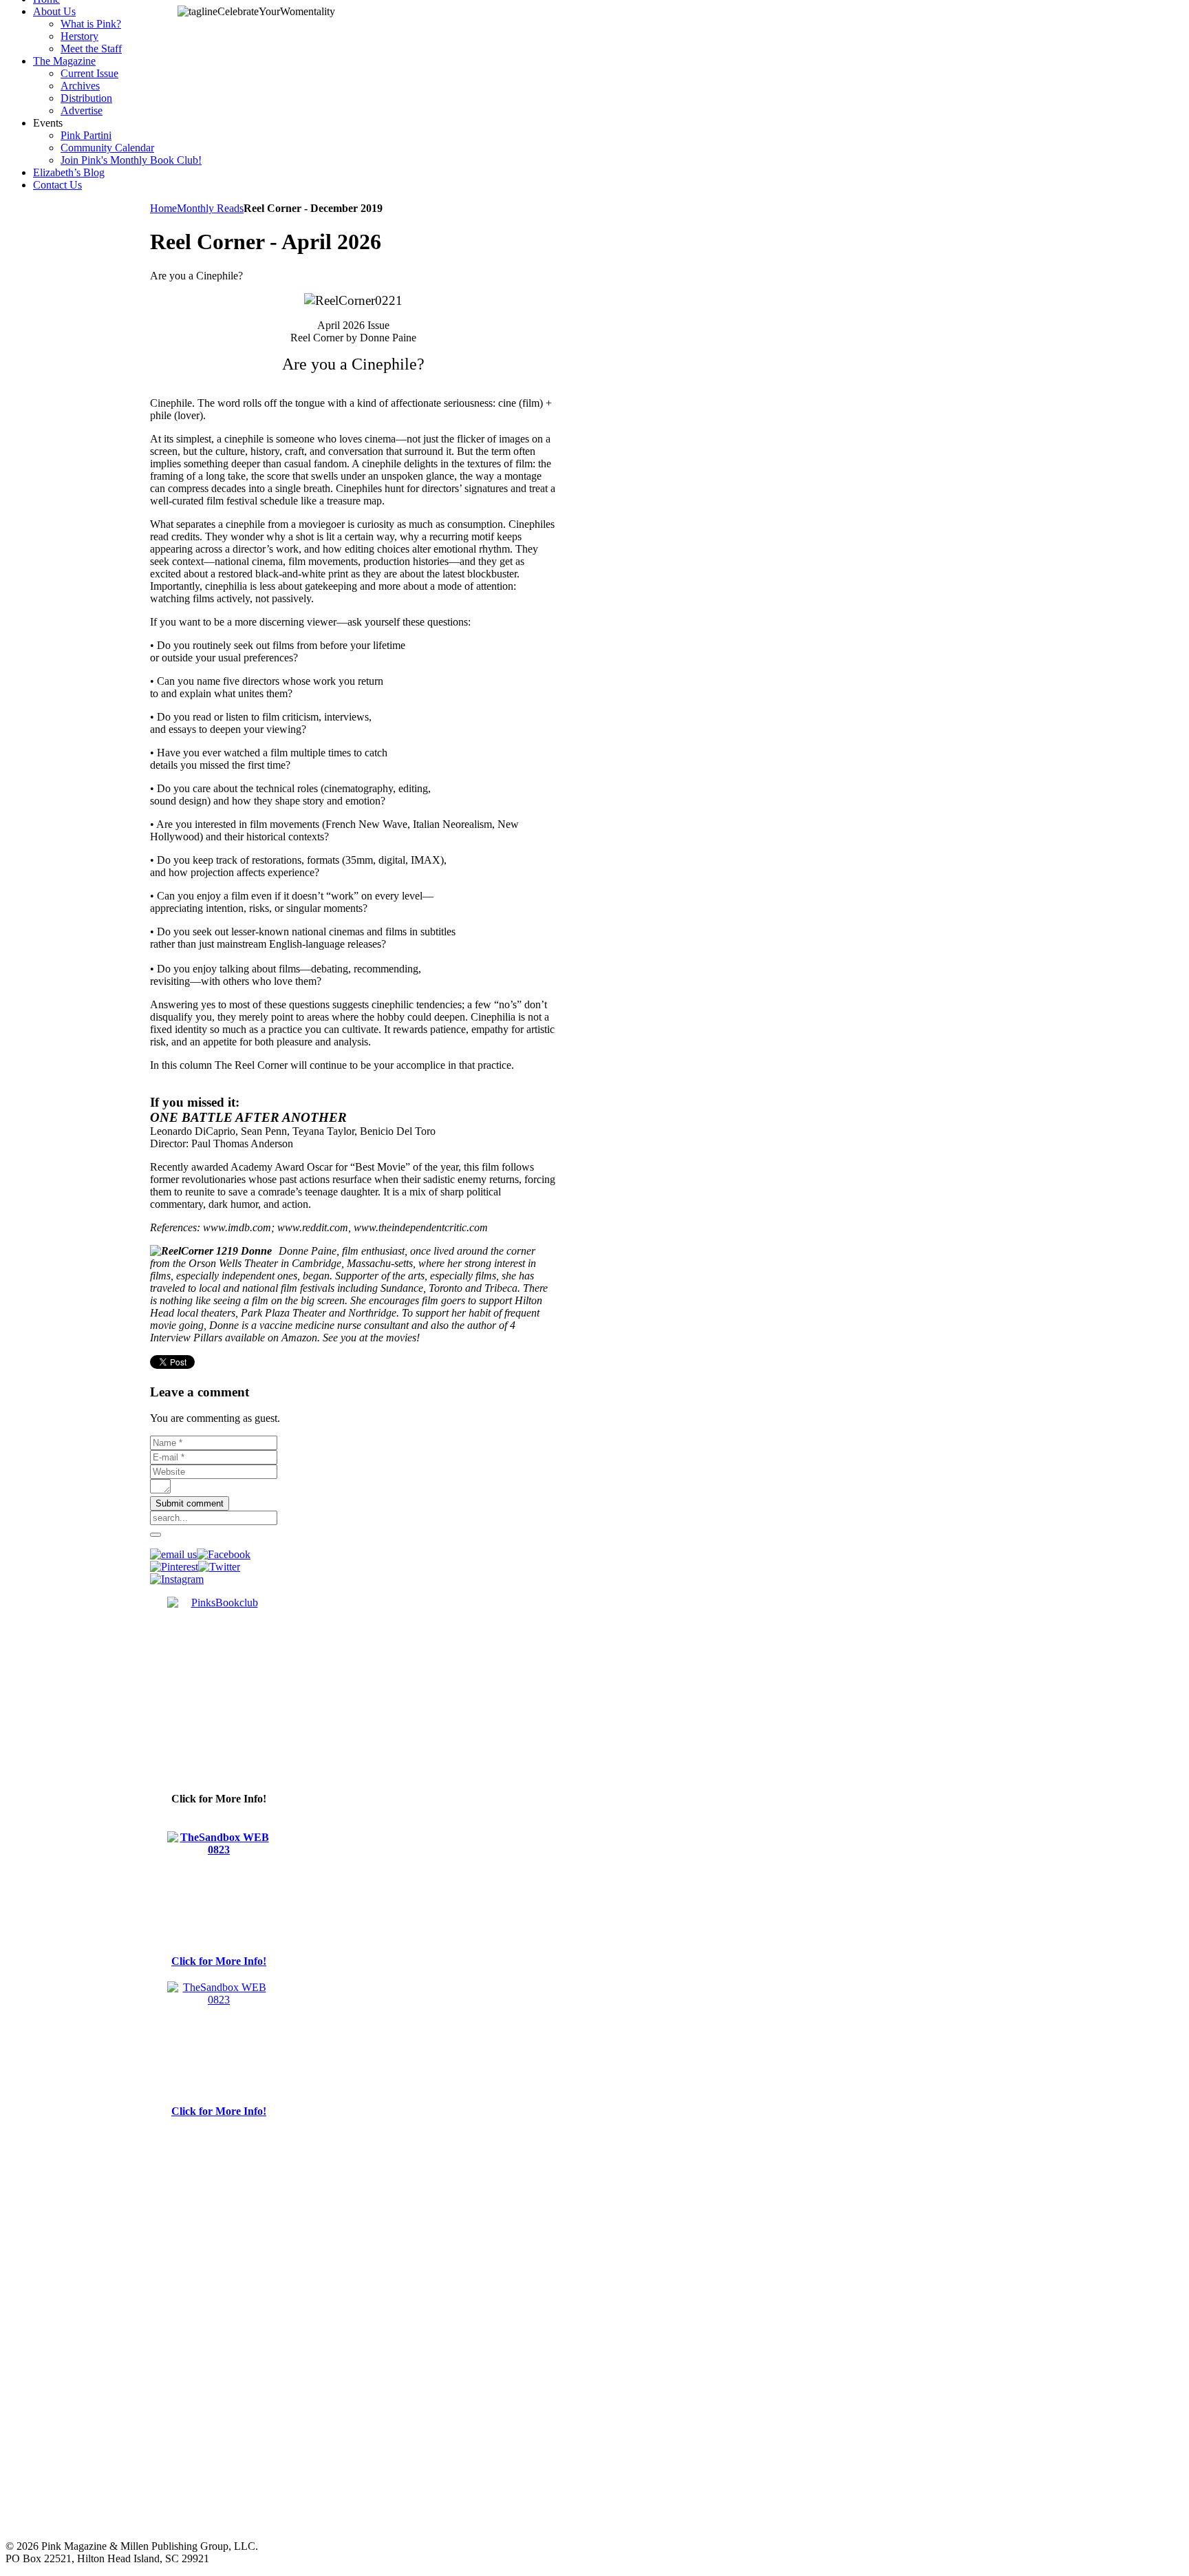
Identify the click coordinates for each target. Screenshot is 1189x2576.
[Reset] (156, 1535)
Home (163, 208)
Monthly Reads (210, 208)
